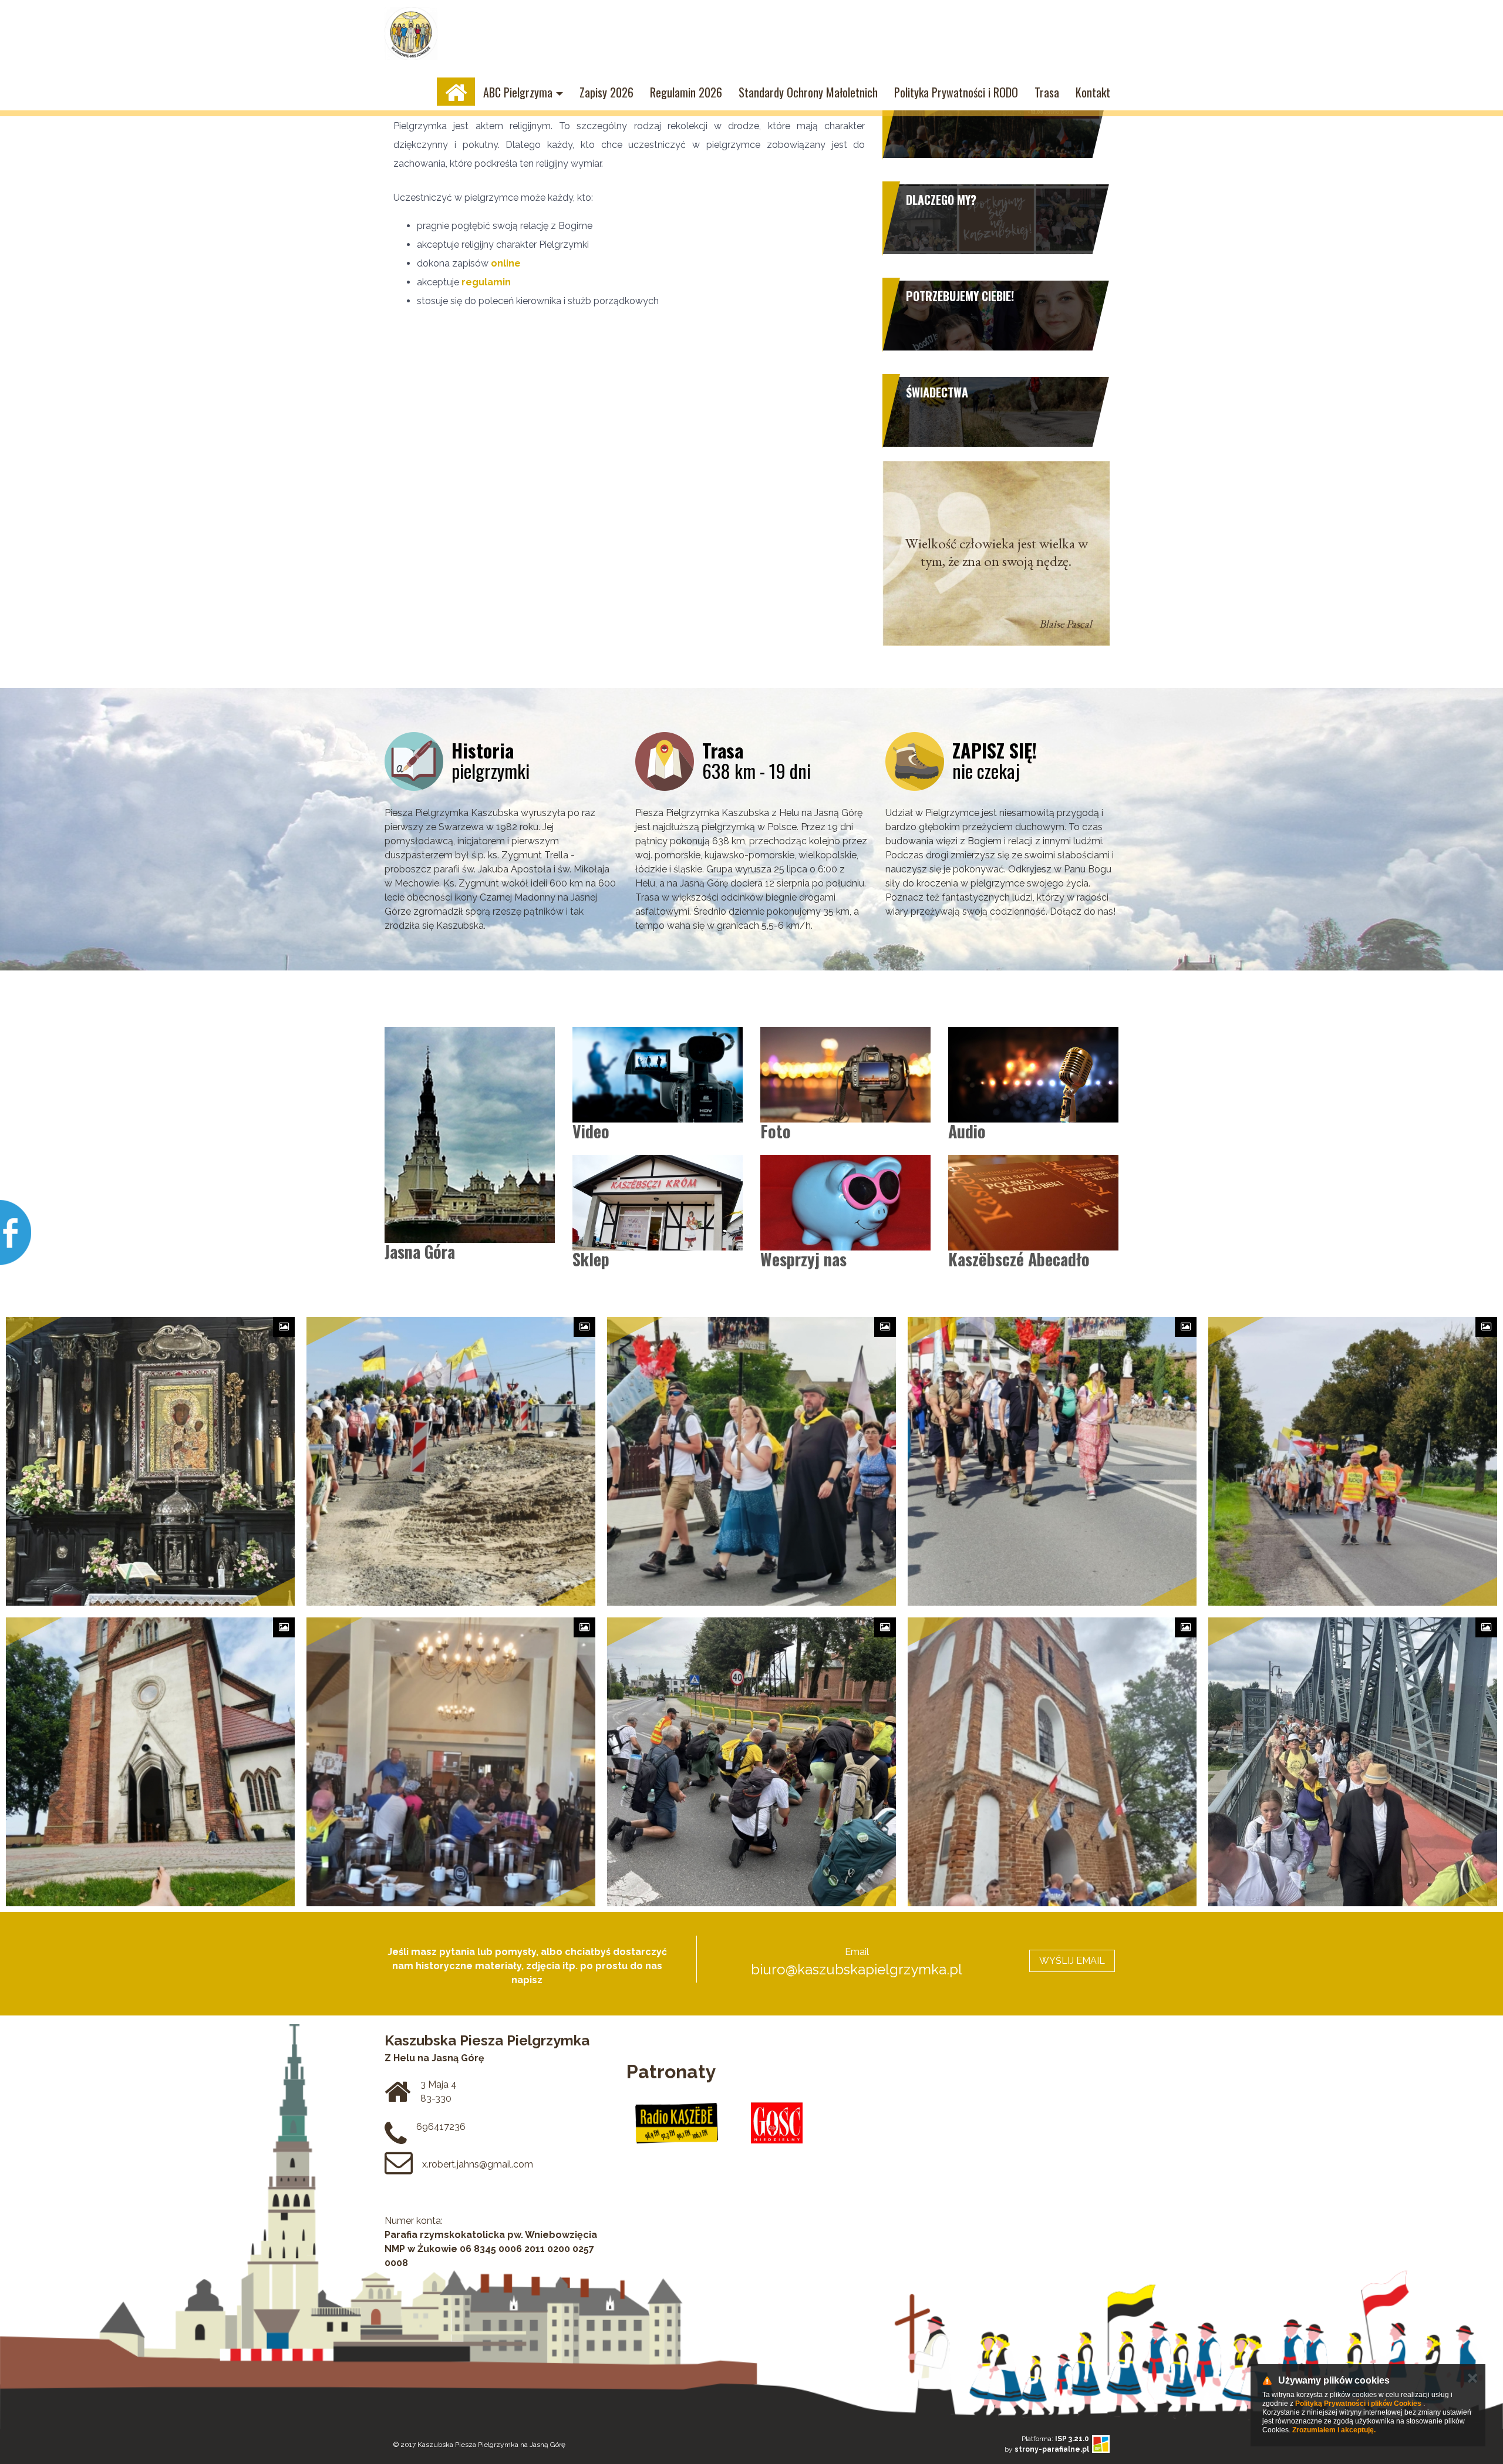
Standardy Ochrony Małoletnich (808, 92)
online (506, 263)
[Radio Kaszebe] (677, 2123)
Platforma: (1055, 2439)
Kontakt (1093, 92)
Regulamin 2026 (686, 92)
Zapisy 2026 (606, 92)
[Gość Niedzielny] (777, 2123)
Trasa (1047, 92)
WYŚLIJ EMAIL (1072, 1961)
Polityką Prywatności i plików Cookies (1358, 2404)
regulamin (486, 282)
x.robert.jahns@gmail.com (478, 2164)
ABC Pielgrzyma (518, 92)
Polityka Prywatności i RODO (956, 92)
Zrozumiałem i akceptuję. (1334, 2430)
